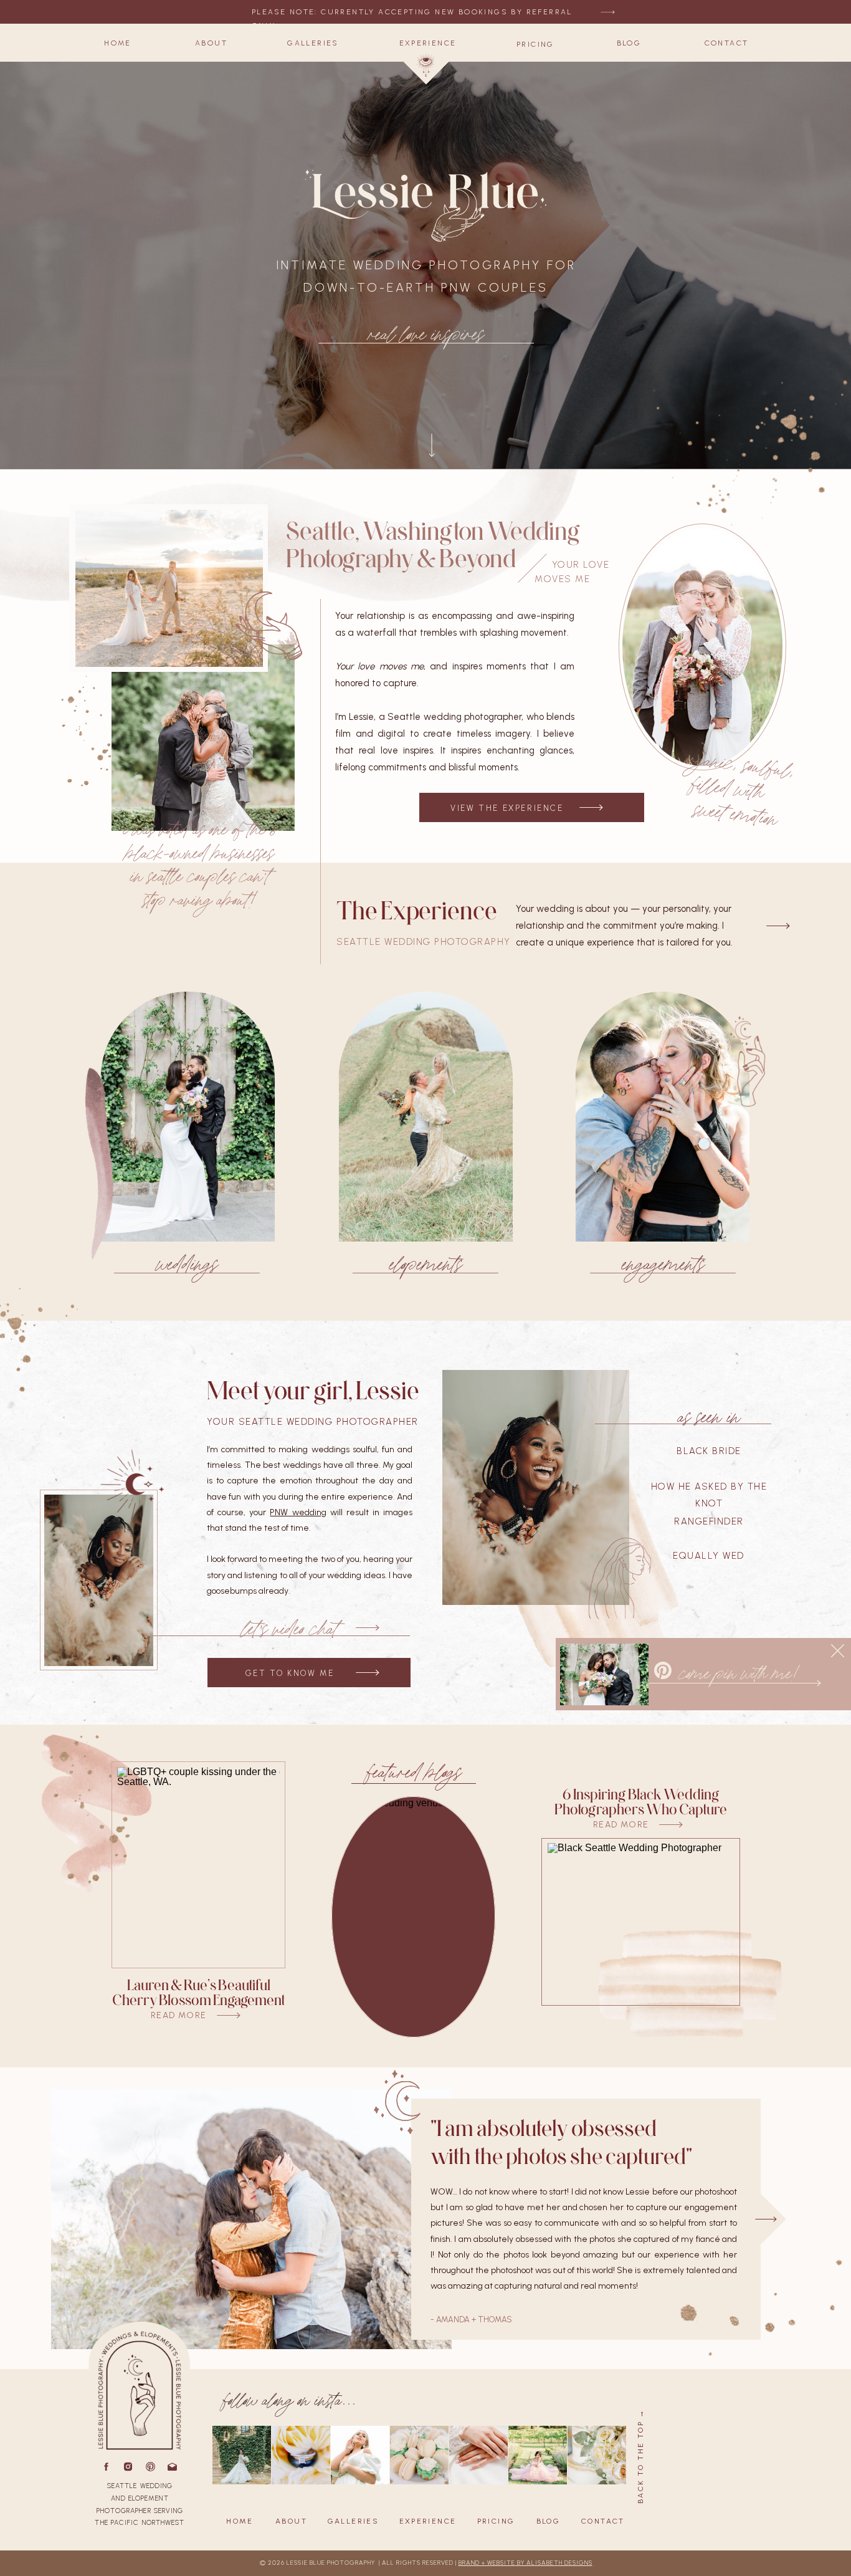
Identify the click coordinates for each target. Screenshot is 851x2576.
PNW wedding (298, 1512)
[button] (118, 43)
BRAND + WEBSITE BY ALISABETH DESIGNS (525, 2563)
